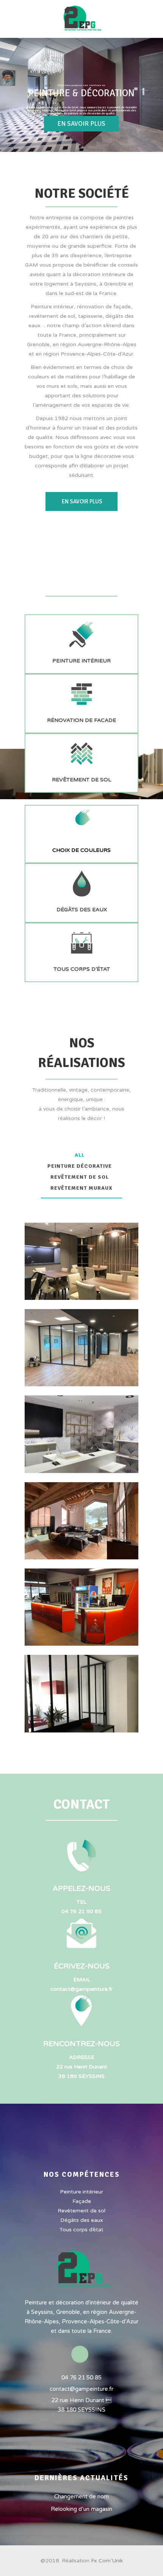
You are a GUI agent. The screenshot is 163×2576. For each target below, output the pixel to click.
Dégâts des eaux (82, 2220)
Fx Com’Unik (107, 2561)
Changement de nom (81, 2496)
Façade (82, 2201)
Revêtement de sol (81, 2211)
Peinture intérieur (81, 2192)
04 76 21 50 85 (81, 1911)
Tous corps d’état (81, 2230)
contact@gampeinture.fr (81, 1989)
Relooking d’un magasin (81, 2509)
